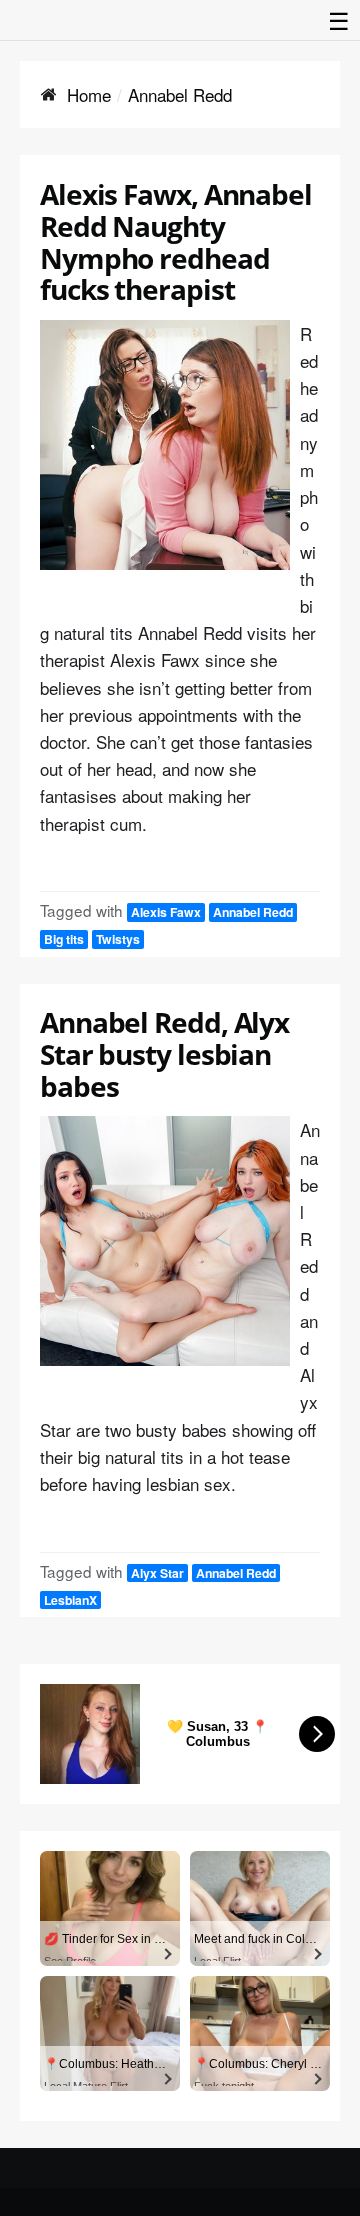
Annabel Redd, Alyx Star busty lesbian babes (164, 1054)
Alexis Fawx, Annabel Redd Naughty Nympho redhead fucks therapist (176, 242)
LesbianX (70, 1600)
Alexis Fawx (166, 912)
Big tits (64, 939)
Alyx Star (157, 1573)
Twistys (118, 939)
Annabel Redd (253, 912)
